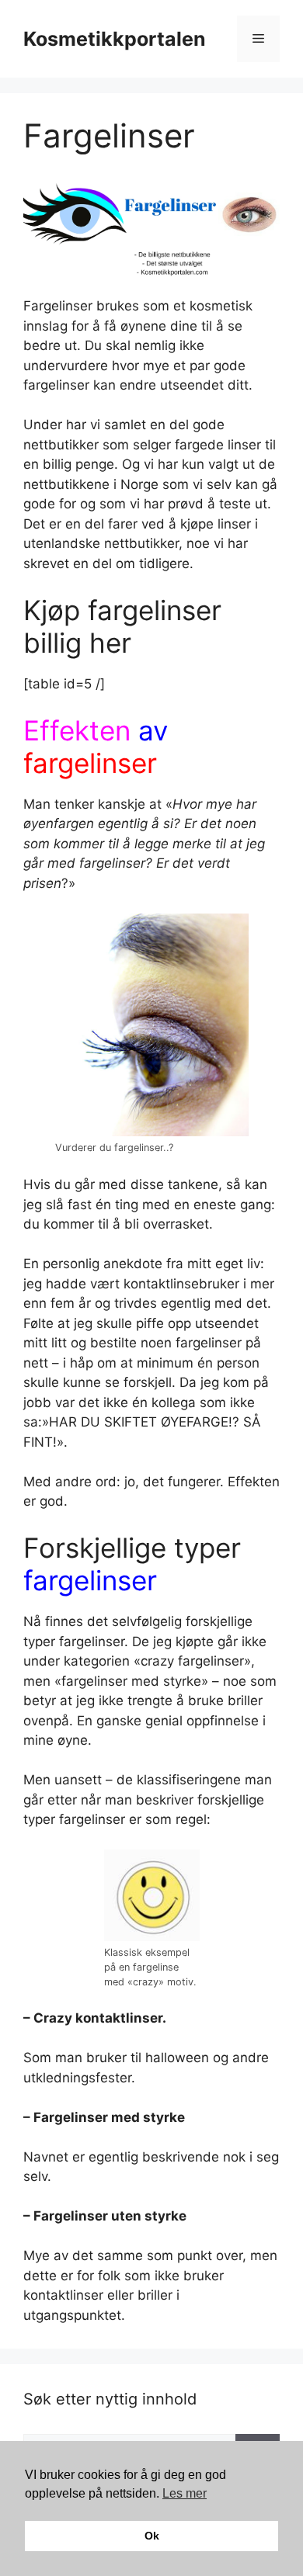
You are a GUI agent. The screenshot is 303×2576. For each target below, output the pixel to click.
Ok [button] (152, 2536)
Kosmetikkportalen (115, 39)
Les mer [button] (185, 2493)
